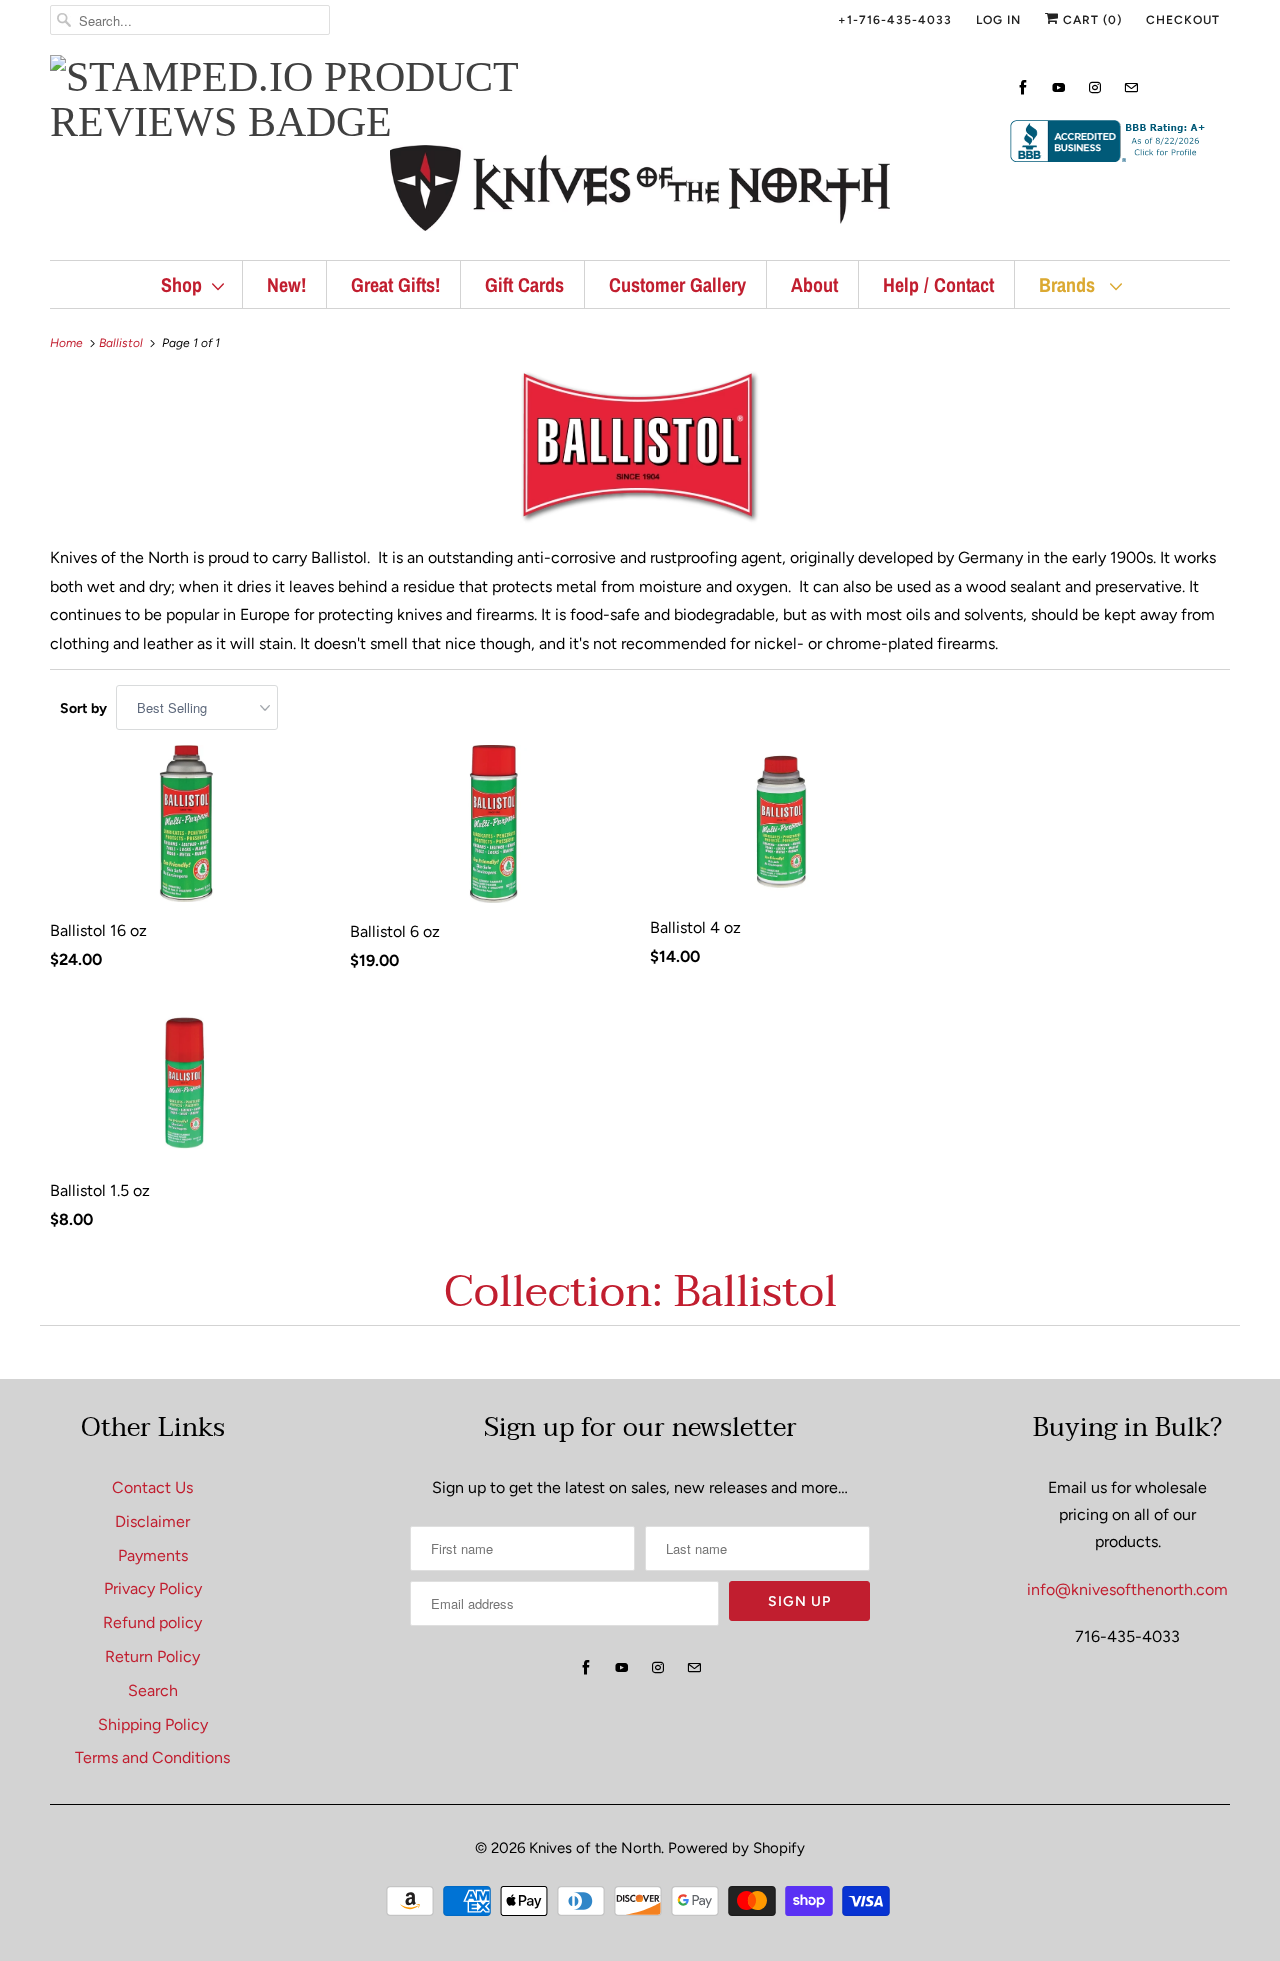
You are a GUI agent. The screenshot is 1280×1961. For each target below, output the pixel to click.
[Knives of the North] (640, 192)
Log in (998, 20)
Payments (153, 1555)
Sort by (83, 708)
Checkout (1183, 20)
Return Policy (152, 1656)
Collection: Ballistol (640, 1291)
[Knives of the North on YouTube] (1059, 87)
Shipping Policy (153, 1724)
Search (153, 1690)
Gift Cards (524, 284)
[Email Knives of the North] (1131, 87)
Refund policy (152, 1622)
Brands (1069, 284)
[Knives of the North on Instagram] (1095, 87)
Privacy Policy (153, 1588)
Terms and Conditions (152, 1757)
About (814, 284)
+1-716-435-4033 (895, 20)
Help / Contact (938, 284)
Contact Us (152, 1487)
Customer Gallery (677, 284)
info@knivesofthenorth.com (1127, 1589)
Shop (181, 284)
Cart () (1090, 20)
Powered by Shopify (736, 1848)
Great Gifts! (395, 284)
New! (286, 284)
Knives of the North (595, 1848)
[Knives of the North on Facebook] (1023, 87)
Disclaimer (152, 1521)
